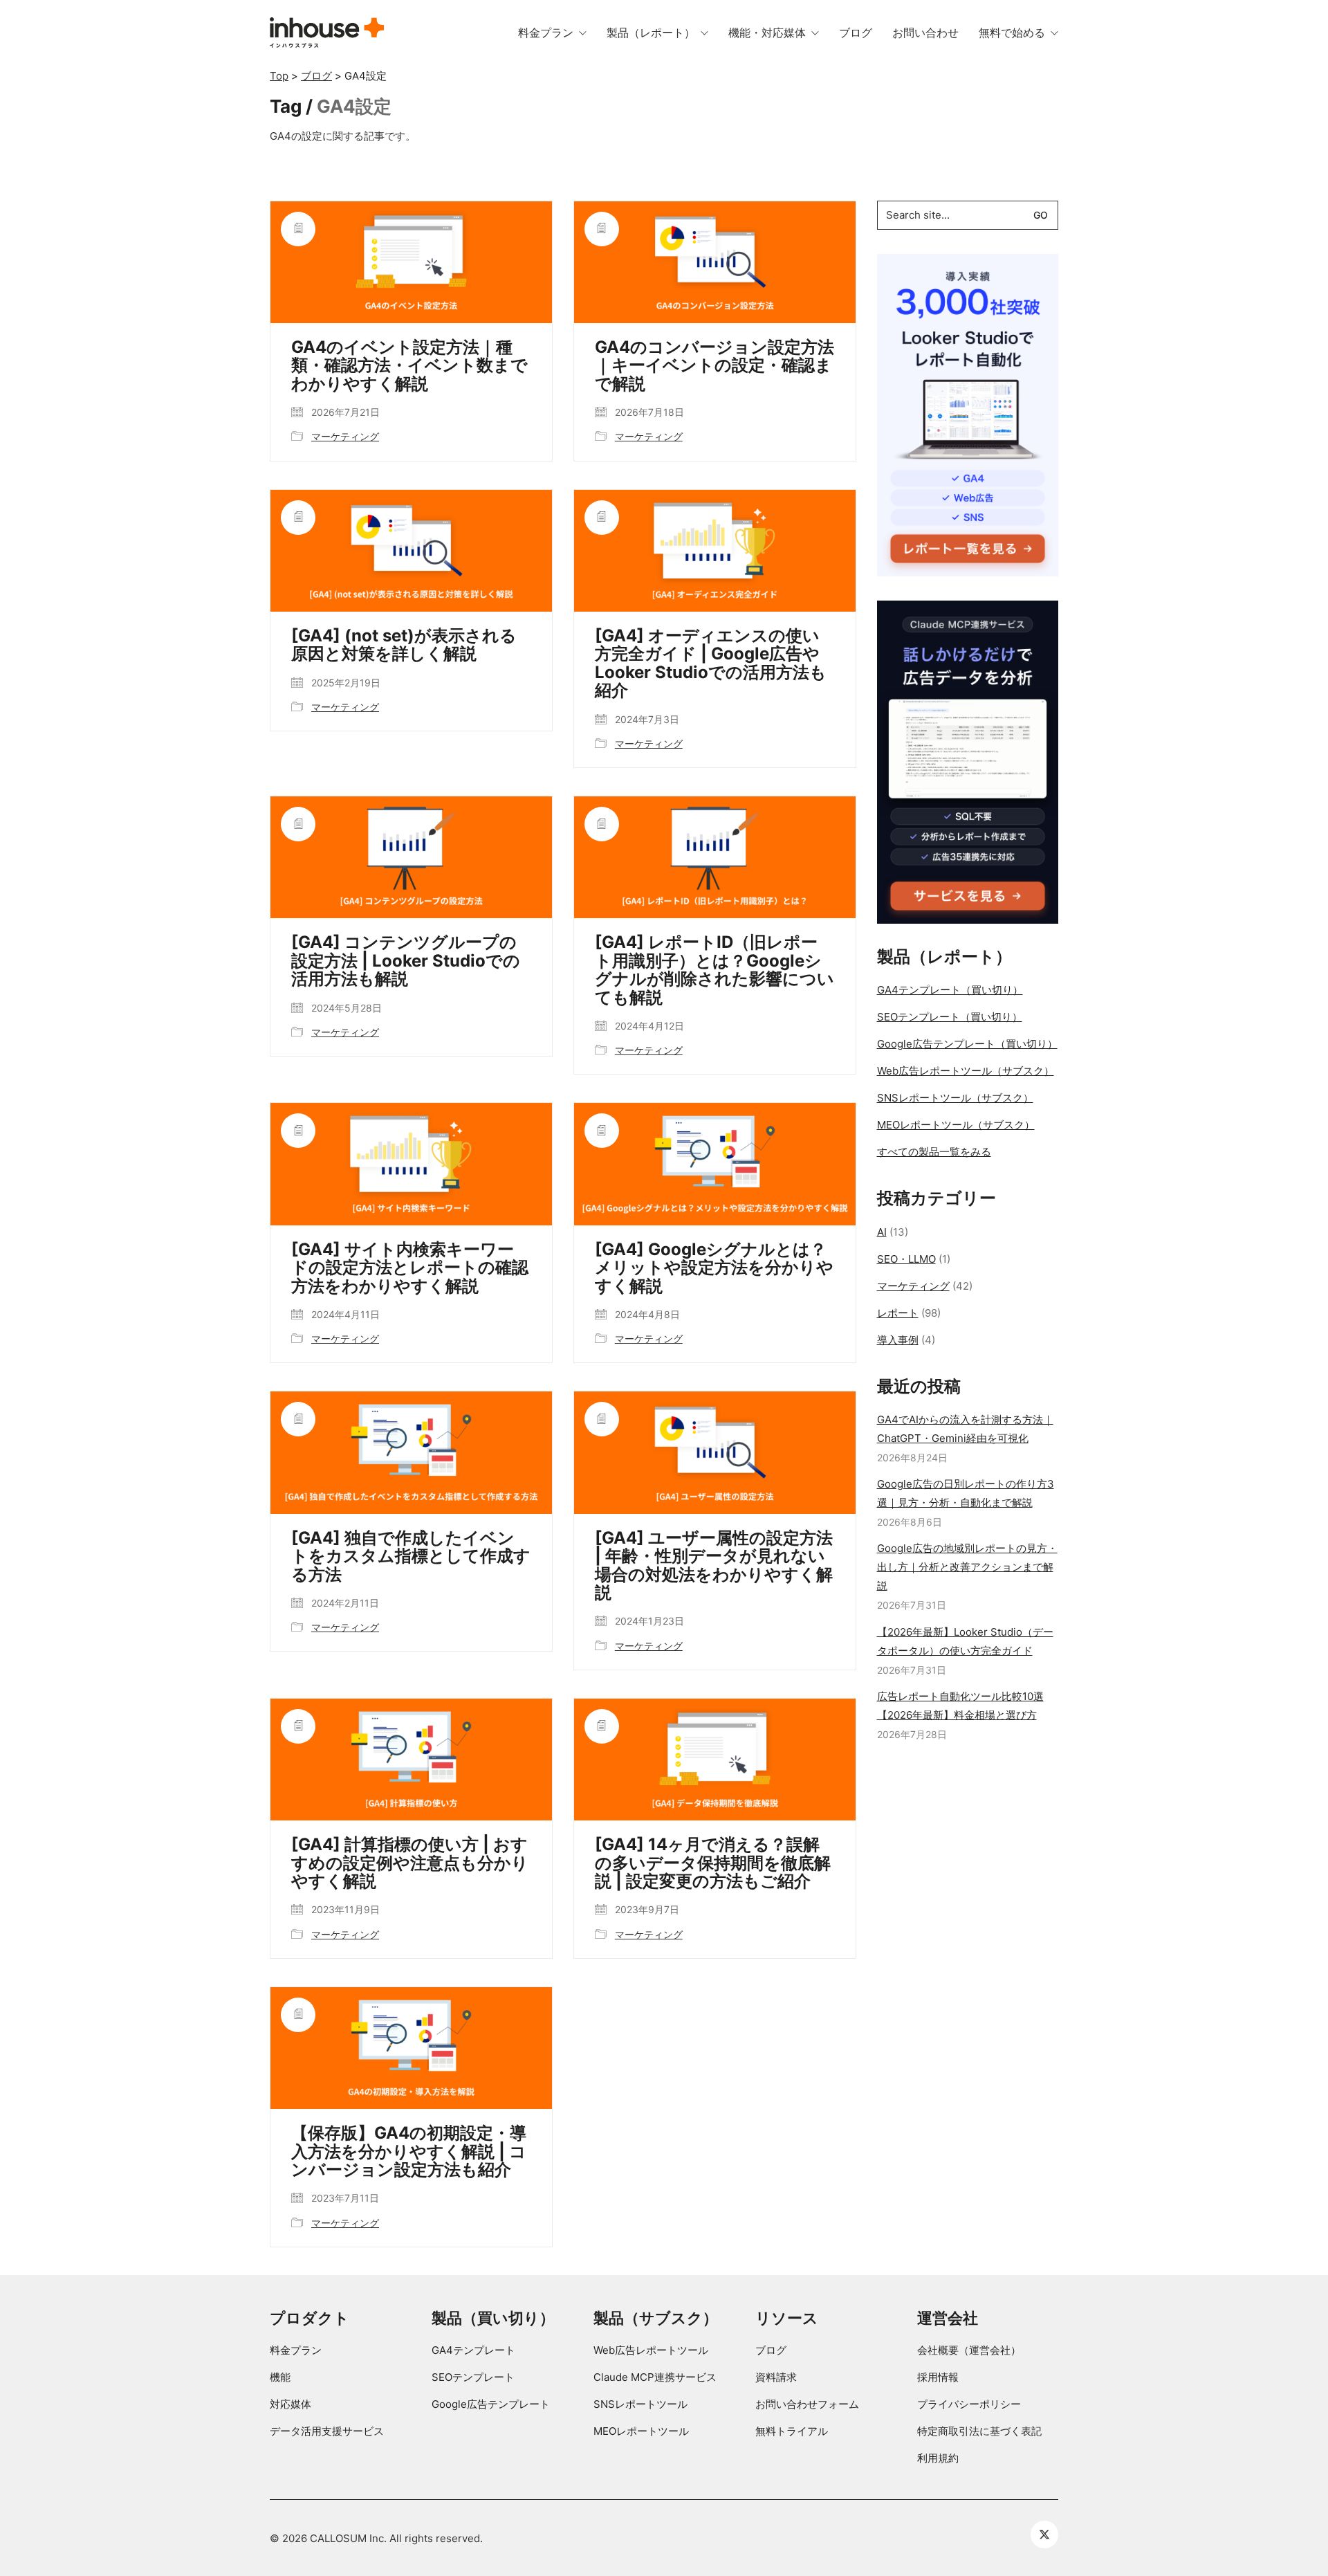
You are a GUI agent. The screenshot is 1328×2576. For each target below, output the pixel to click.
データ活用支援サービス (327, 2431)
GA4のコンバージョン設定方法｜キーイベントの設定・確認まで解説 (714, 366)
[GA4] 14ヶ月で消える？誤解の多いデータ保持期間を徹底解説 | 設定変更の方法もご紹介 (713, 1863)
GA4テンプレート (473, 2350)
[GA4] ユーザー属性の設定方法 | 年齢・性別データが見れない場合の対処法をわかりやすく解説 (714, 1566)
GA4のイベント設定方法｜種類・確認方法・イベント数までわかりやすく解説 (409, 366)
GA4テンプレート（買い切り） (950, 990)
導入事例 (898, 1340)
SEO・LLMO (906, 1259)
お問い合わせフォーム (807, 2404)
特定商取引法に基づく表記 (979, 2431)
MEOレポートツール (641, 2431)
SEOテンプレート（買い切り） (950, 1017)
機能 (280, 2377)
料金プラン (296, 2350)
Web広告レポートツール (651, 2350)
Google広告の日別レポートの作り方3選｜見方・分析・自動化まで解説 (966, 1493)
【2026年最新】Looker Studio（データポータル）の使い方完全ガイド (965, 1641)
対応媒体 (290, 2404)
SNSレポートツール (640, 2404)
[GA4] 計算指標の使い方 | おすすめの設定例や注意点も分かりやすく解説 (410, 1863)
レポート (898, 1313)
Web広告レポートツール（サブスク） (966, 1071)
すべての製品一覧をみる (934, 1152)
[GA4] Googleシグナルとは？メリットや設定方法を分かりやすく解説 (714, 1268)
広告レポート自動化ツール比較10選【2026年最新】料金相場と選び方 (960, 1706)
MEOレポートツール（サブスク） (956, 1125)
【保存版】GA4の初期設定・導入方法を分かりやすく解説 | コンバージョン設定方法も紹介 (409, 2152)
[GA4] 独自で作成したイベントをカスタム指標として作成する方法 (411, 1556)
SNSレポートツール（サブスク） (955, 1098)
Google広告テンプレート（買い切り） (967, 1044)
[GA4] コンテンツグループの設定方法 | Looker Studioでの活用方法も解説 (406, 961)
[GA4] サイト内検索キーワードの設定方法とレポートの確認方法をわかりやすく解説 (410, 1268)
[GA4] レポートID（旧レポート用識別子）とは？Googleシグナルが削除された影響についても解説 (714, 970)
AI (882, 1232)
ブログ (771, 2350)
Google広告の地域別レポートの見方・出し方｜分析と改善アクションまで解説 (967, 1567)
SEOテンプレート (473, 2377)
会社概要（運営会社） (969, 2350)
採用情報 (938, 2377)
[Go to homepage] (327, 33)
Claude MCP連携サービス (655, 2377)
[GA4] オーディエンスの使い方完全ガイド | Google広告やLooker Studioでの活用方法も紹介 (711, 664)
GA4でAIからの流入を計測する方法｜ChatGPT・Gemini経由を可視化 (965, 1429)
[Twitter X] (1044, 2534)
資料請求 (776, 2377)
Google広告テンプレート (491, 2404)
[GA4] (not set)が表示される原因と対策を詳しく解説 (404, 645)
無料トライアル (792, 2431)
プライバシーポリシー (969, 2404)
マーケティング (345, 436)
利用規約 (938, 2458)
